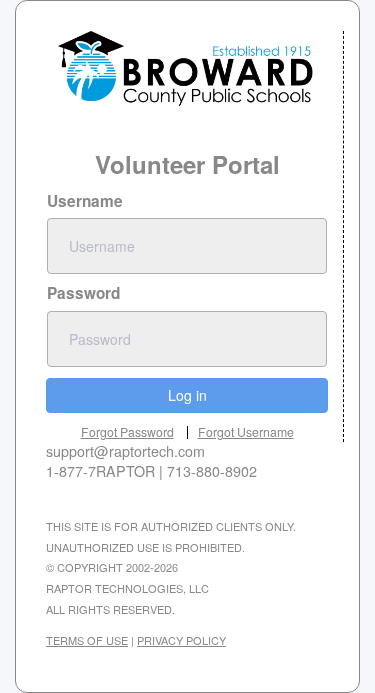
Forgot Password (127, 431)
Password (83, 293)
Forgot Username (246, 432)
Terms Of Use (87, 640)
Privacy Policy (181, 640)
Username (85, 201)
